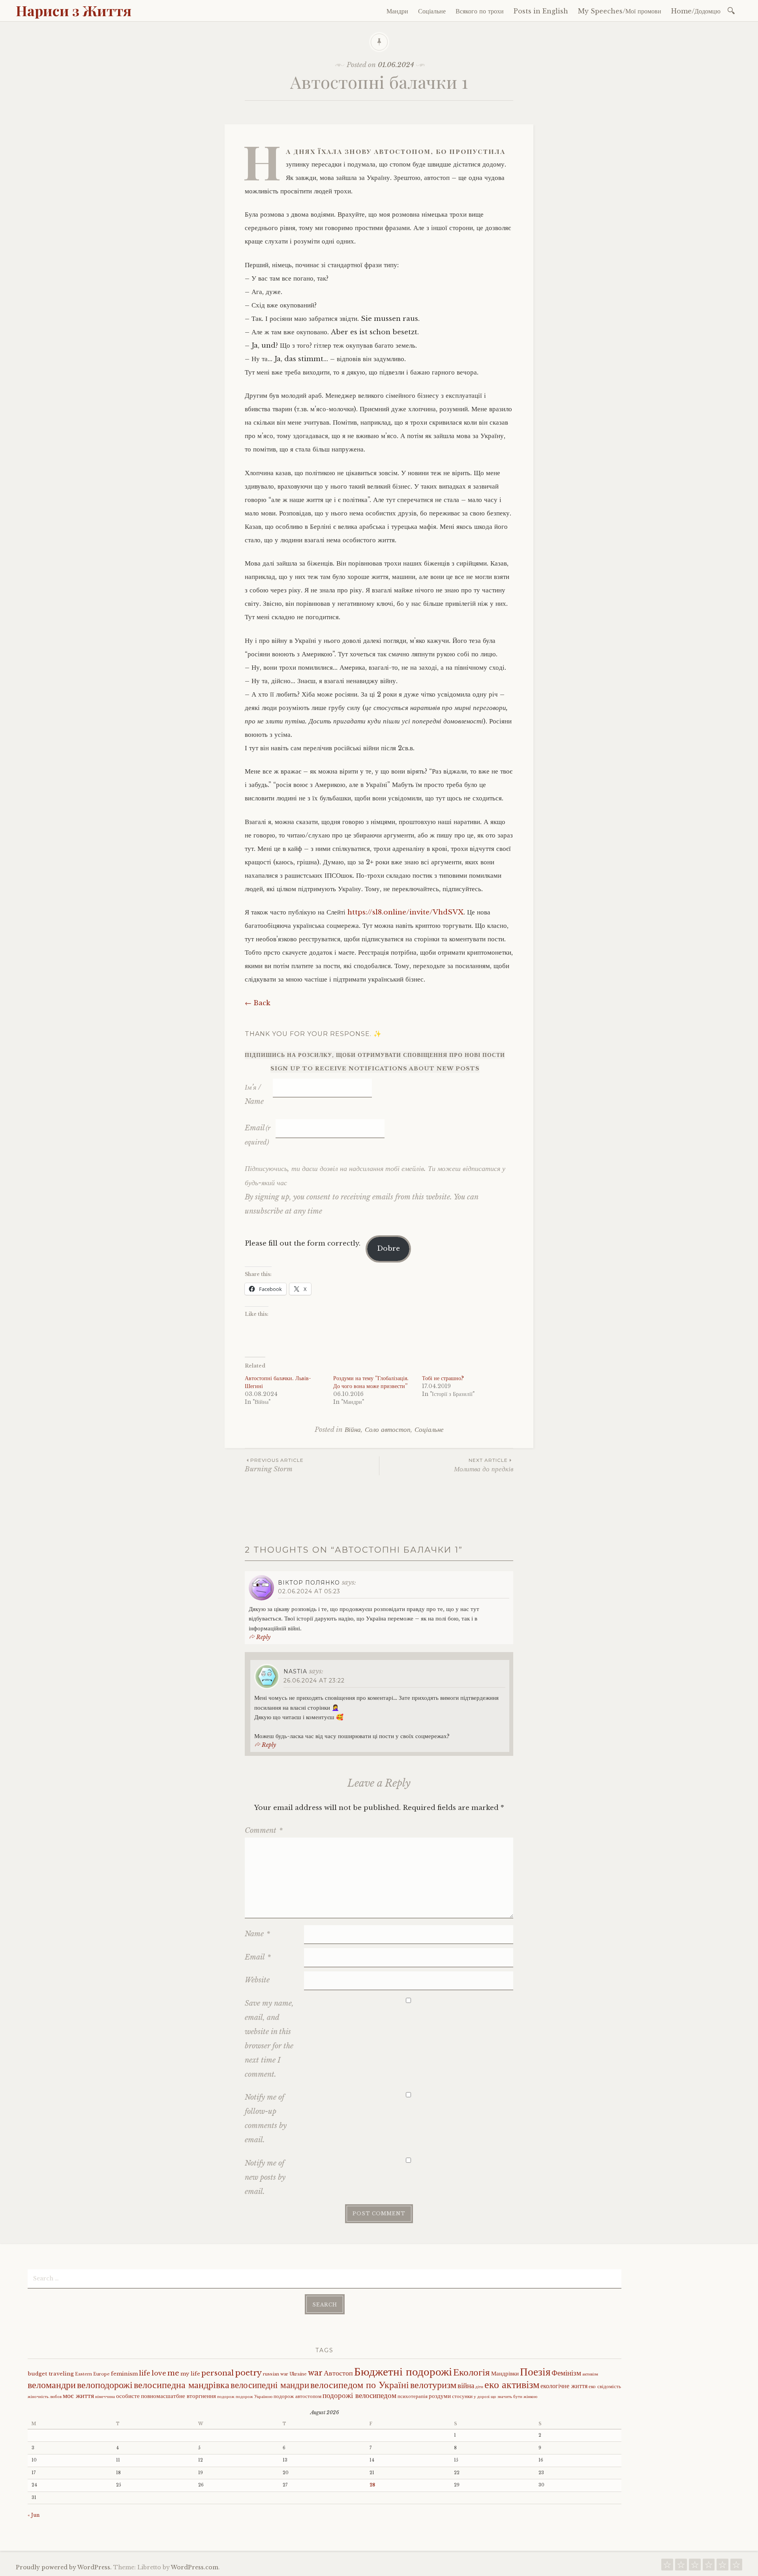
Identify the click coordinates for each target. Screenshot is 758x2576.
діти (479, 2387)
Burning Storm (274, 1465)
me (173, 2373)
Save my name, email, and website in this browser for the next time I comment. (269, 2039)
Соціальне (432, 11)
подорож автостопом (297, 2396)
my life (190, 2374)
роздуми (440, 2396)
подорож (226, 2397)
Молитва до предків (484, 1465)
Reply (263, 1637)
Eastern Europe (92, 2374)
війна (466, 2385)
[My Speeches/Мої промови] (722, 2567)
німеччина (105, 2397)
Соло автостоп (388, 1430)
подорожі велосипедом (359, 2395)
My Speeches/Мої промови (620, 11)
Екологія (472, 2372)
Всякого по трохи (480, 11)
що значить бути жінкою (514, 2397)
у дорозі (482, 2397)
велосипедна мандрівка (182, 2385)
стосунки (462, 2396)
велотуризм (433, 2385)
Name (257, 1934)
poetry (248, 2373)
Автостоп (338, 2373)
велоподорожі (105, 2385)
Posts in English (541, 11)
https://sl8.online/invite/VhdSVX (405, 912)
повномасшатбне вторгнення (178, 2396)
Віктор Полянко (309, 1583)
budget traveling (51, 2374)
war (315, 2373)
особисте (128, 2396)
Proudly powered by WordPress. (64, 2567)
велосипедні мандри (270, 2385)
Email (258, 1135)
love (159, 2373)
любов (56, 2397)
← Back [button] (258, 1003)
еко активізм (512, 2385)
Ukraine (298, 2374)
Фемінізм (566, 2373)
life (145, 2373)
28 (372, 2485)
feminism (124, 2374)
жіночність (38, 2397)
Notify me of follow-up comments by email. (266, 2119)
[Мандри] (667, 2567)
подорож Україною (254, 2397)
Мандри (397, 11)
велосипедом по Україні (360, 2385)
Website (257, 1980)
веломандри (52, 2385)
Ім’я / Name (254, 1094)
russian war (276, 2374)
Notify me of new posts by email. (265, 2177)
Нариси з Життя (74, 10)
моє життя (78, 2396)
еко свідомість (605, 2386)
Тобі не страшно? (443, 1378)
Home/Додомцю (696, 11)
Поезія (535, 2372)
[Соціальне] (681, 2567)
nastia (295, 1671)
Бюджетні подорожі (403, 2372)
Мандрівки (505, 2374)
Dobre (388, 1249)
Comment (264, 1830)
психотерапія (413, 2396)
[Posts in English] (709, 2567)
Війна (353, 1430)
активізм (590, 2374)
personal (218, 2373)
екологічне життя (564, 2386)
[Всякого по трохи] (695, 2567)
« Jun (34, 2515)
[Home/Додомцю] (736, 2567)
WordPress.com (195, 2567)
